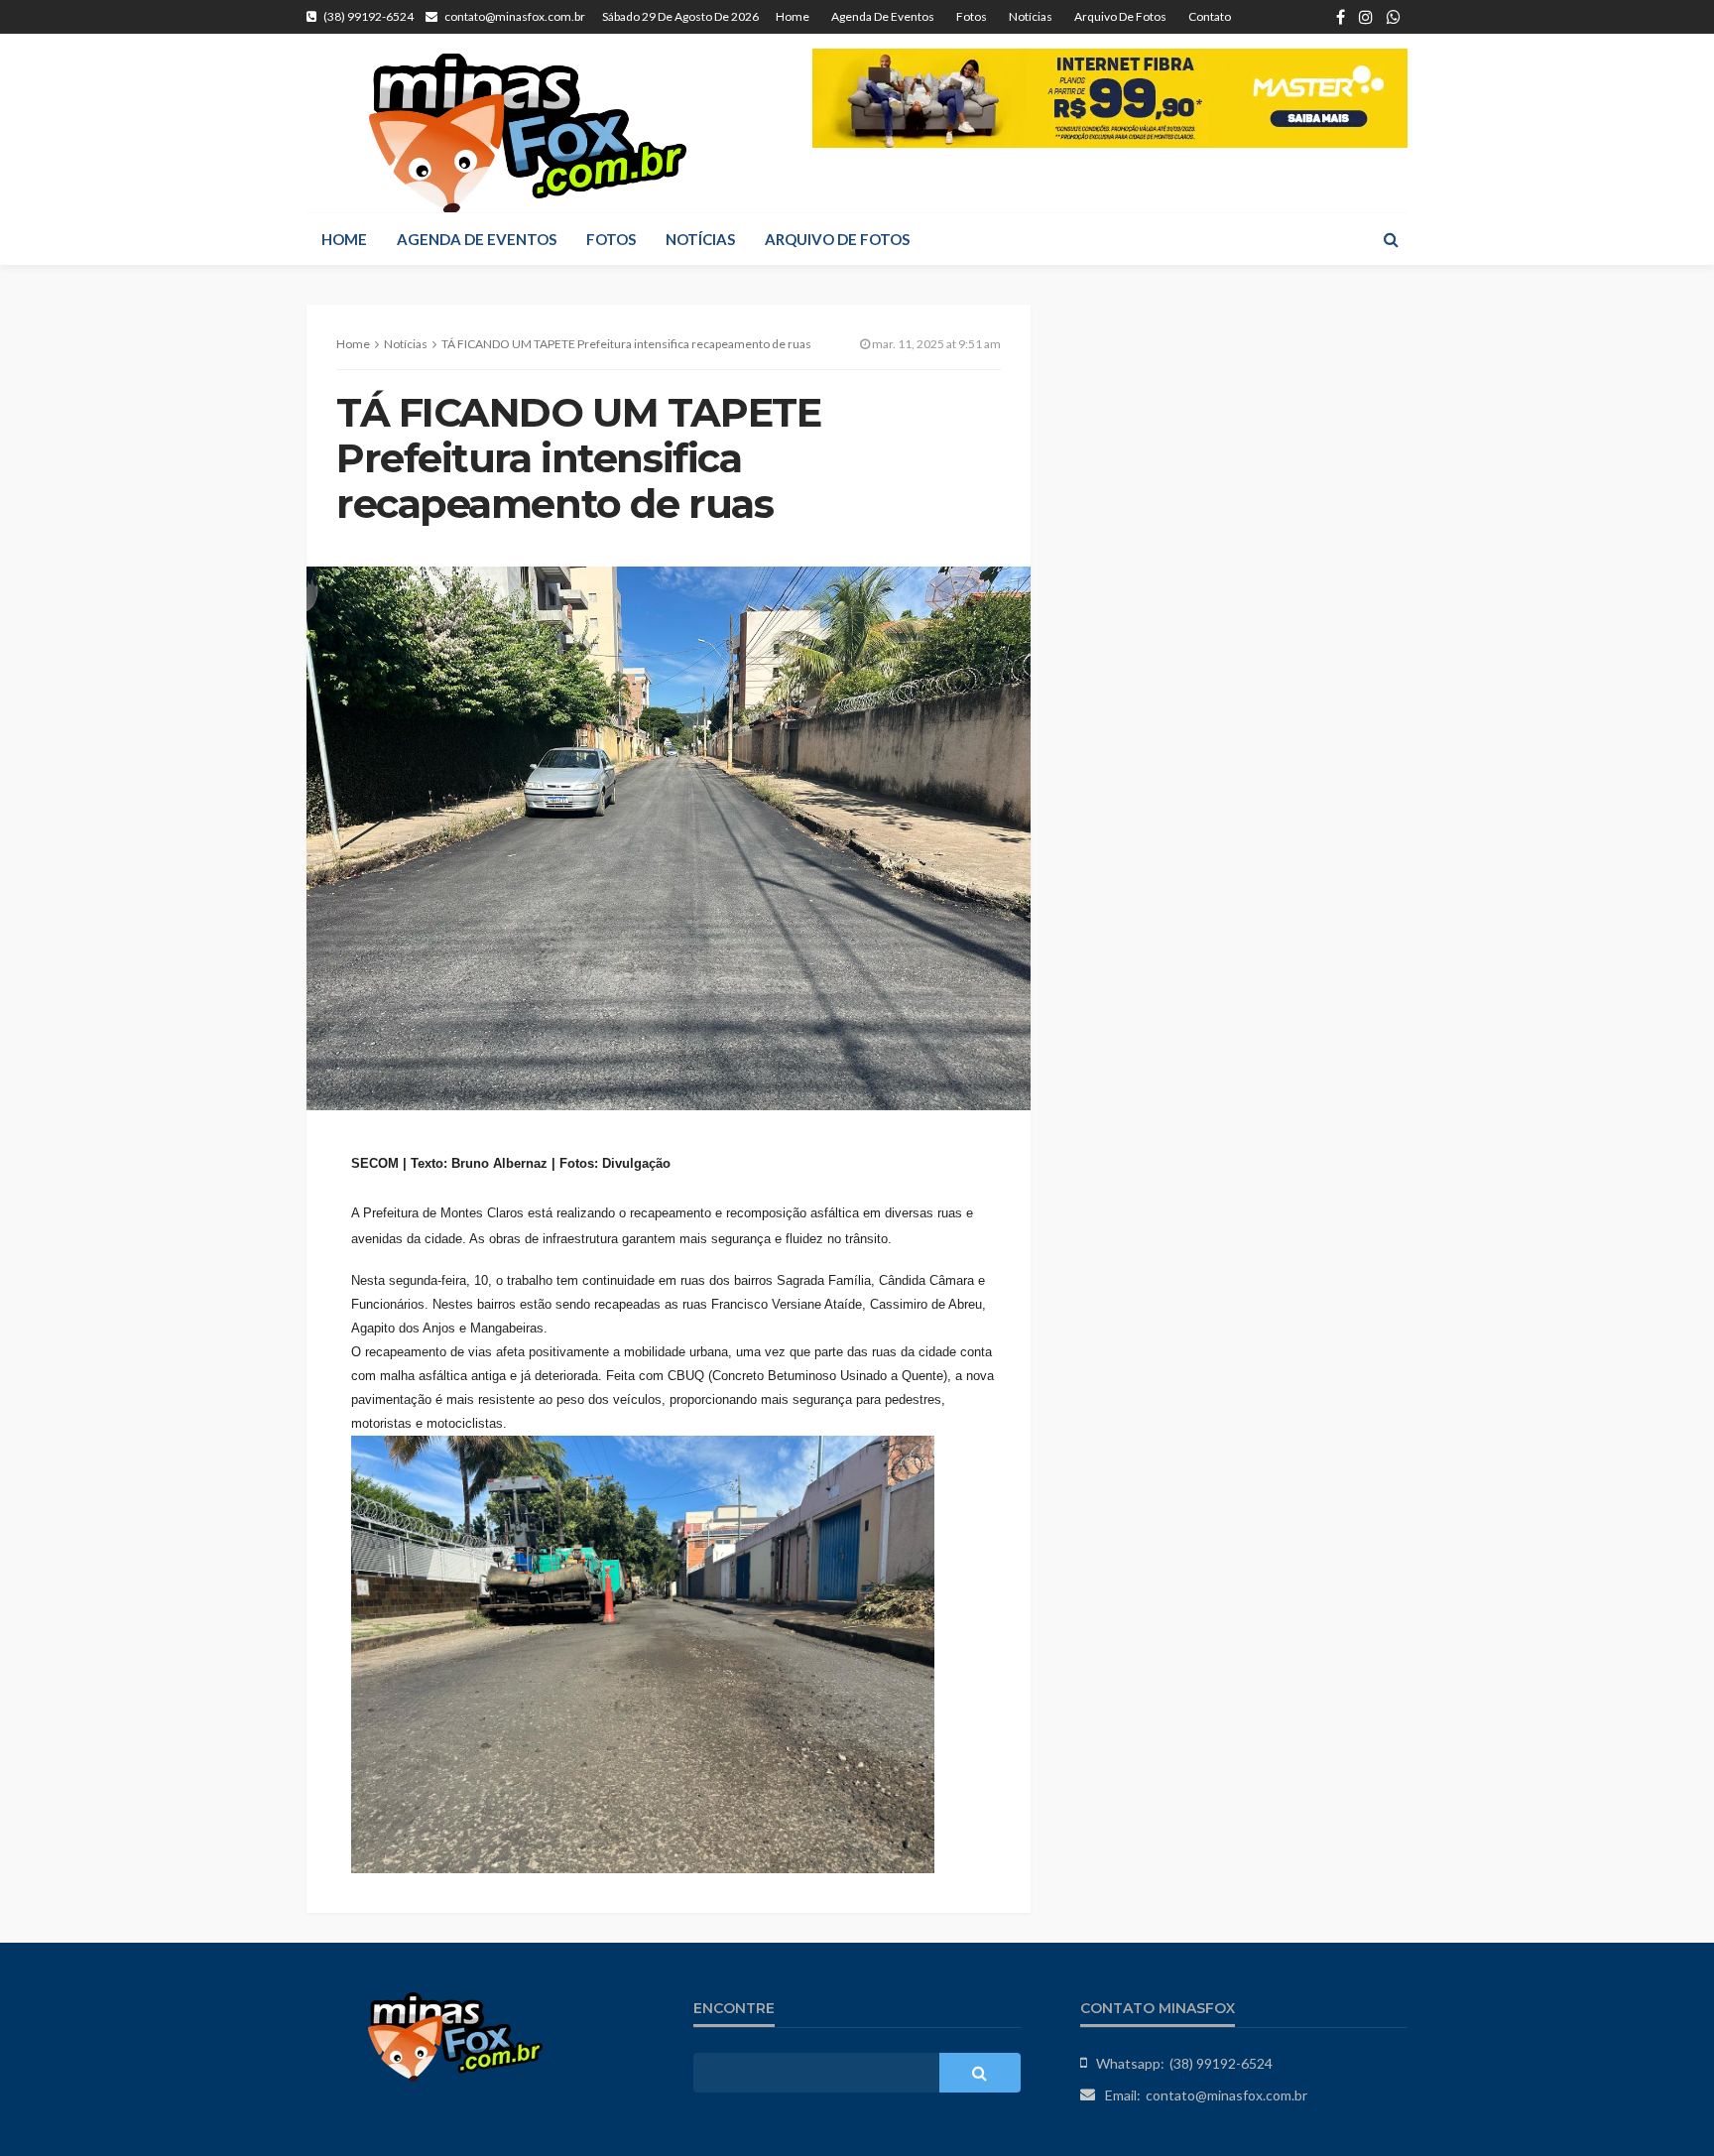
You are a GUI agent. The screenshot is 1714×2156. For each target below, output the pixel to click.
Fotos (972, 16)
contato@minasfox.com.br (1226, 2095)
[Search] (1391, 239)
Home (793, 16)
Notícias (1031, 16)
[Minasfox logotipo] (528, 133)
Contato (1210, 16)
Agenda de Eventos (883, 16)
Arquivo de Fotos (1120, 16)
